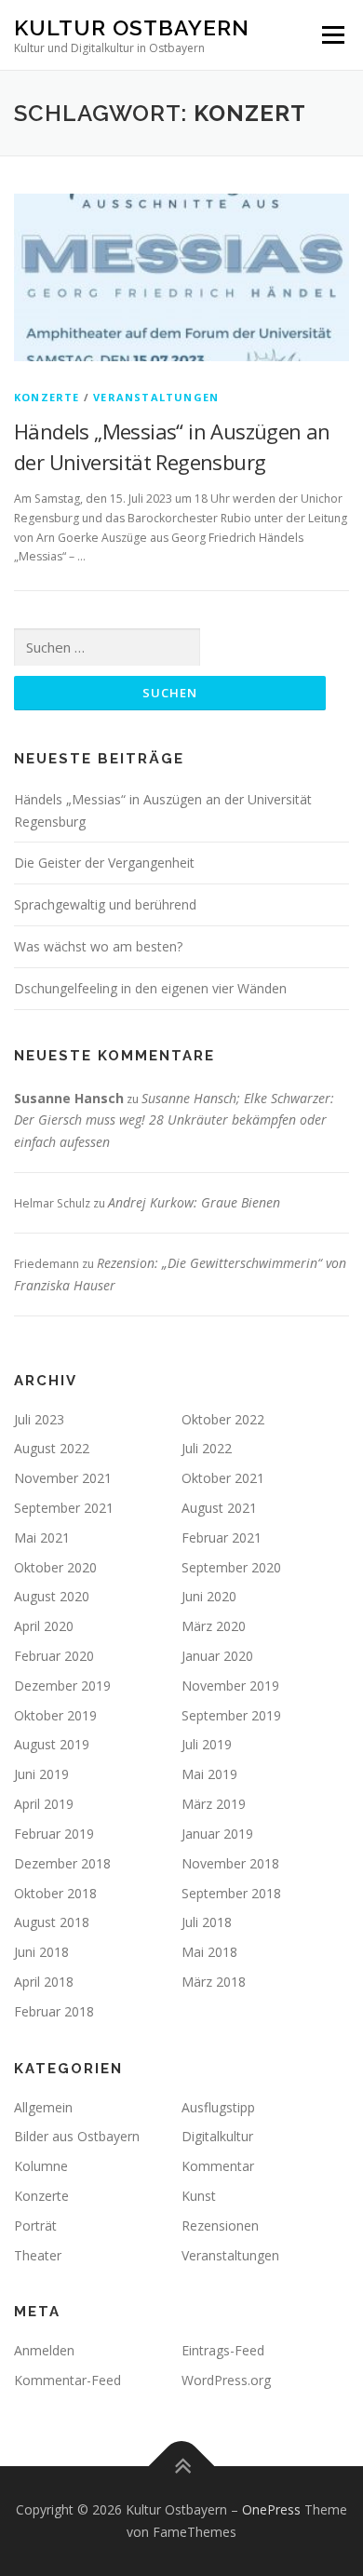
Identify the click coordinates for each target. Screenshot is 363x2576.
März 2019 (214, 1804)
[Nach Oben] (182, 2467)
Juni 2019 (41, 1774)
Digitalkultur (217, 2136)
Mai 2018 (209, 1952)
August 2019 (52, 1744)
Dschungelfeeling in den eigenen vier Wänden (150, 988)
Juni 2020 (209, 1596)
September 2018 (231, 1893)
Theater (38, 2255)
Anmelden (44, 2350)
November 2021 (63, 1478)
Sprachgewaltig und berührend (105, 904)
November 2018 (230, 1863)
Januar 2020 (217, 1656)
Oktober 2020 (55, 1567)
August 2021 (219, 1508)
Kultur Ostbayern (132, 27)
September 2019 (231, 1715)
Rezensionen (220, 2225)
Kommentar (218, 2166)
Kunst (199, 2196)
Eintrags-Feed (223, 2350)
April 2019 (44, 1804)
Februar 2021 (222, 1538)
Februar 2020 (54, 1656)
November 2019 (230, 1686)
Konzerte (47, 397)
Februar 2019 (54, 1834)
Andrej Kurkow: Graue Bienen (194, 1202)
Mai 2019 (209, 1774)
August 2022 (52, 1448)
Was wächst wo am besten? (98, 946)
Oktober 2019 (55, 1715)
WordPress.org (226, 2380)
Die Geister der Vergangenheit (104, 863)
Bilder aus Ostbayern (77, 2136)
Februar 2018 (54, 2011)
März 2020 (214, 1626)
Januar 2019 (217, 1834)
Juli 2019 (207, 1744)
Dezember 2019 (62, 1686)
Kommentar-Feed (67, 2380)
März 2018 (214, 1982)
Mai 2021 (42, 1538)
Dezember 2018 (62, 1863)
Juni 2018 (41, 1952)
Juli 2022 (207, 1448)
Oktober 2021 (223, 1478)
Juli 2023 (39, 1419)
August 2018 (52, 1922)
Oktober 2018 (55, 1893)
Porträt (35, 2225)
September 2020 (231, 1567)
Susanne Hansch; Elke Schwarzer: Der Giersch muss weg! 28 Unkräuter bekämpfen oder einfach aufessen (174, 1120)
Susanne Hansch (69, 1098)
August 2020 (52, 1596)
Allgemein (43, 2107)
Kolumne (41, 2166)
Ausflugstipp (218, 2107)
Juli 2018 (207, 1922)
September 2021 (64, 1508)
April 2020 (44, 1626)
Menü (332, 35)
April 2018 (44, 1982)
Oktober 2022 (223, 1419)
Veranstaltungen (156, 397)
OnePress (271, 2509)
